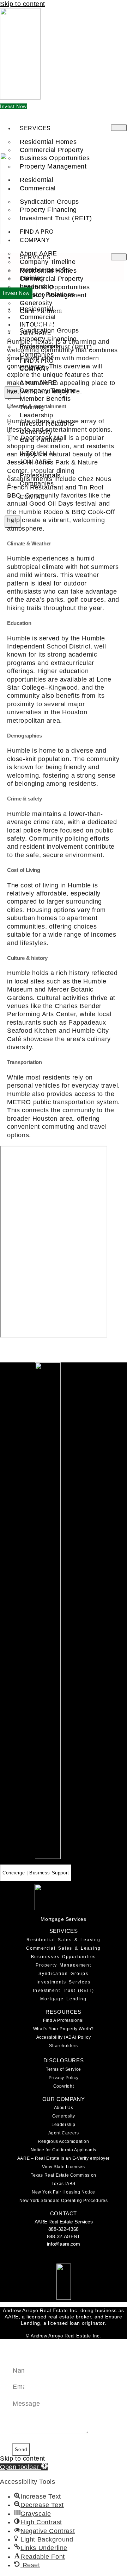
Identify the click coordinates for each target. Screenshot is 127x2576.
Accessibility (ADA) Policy (64, 2037)
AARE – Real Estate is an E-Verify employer (64, 2158)
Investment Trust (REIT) (56, 218)
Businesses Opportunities (64, 1957)
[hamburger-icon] (119, 128)
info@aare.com (63, 2244)
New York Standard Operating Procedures (64, 2201)
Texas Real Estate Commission (64, 2175)
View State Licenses (63, 2167)
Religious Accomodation (63, 2141)
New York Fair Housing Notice (64, 2192)
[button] (24, 2467)
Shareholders (63, 2046)
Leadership (64, 2125)
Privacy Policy (64, 2078)
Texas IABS (64, 2184)
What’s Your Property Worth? (64, 2029)
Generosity (64, 2116)
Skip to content (23, 4)
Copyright (64, 2086)
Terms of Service (64, 2069)
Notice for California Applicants (64, 2150)
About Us (64, 2108)
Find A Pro (37, 232)
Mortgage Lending (63, 1999)
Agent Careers (64, 2133)
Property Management (64, 1965)
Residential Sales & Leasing (64, 1940)
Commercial (38, 188)
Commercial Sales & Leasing (64, 1948)
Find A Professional (63, 2020)
